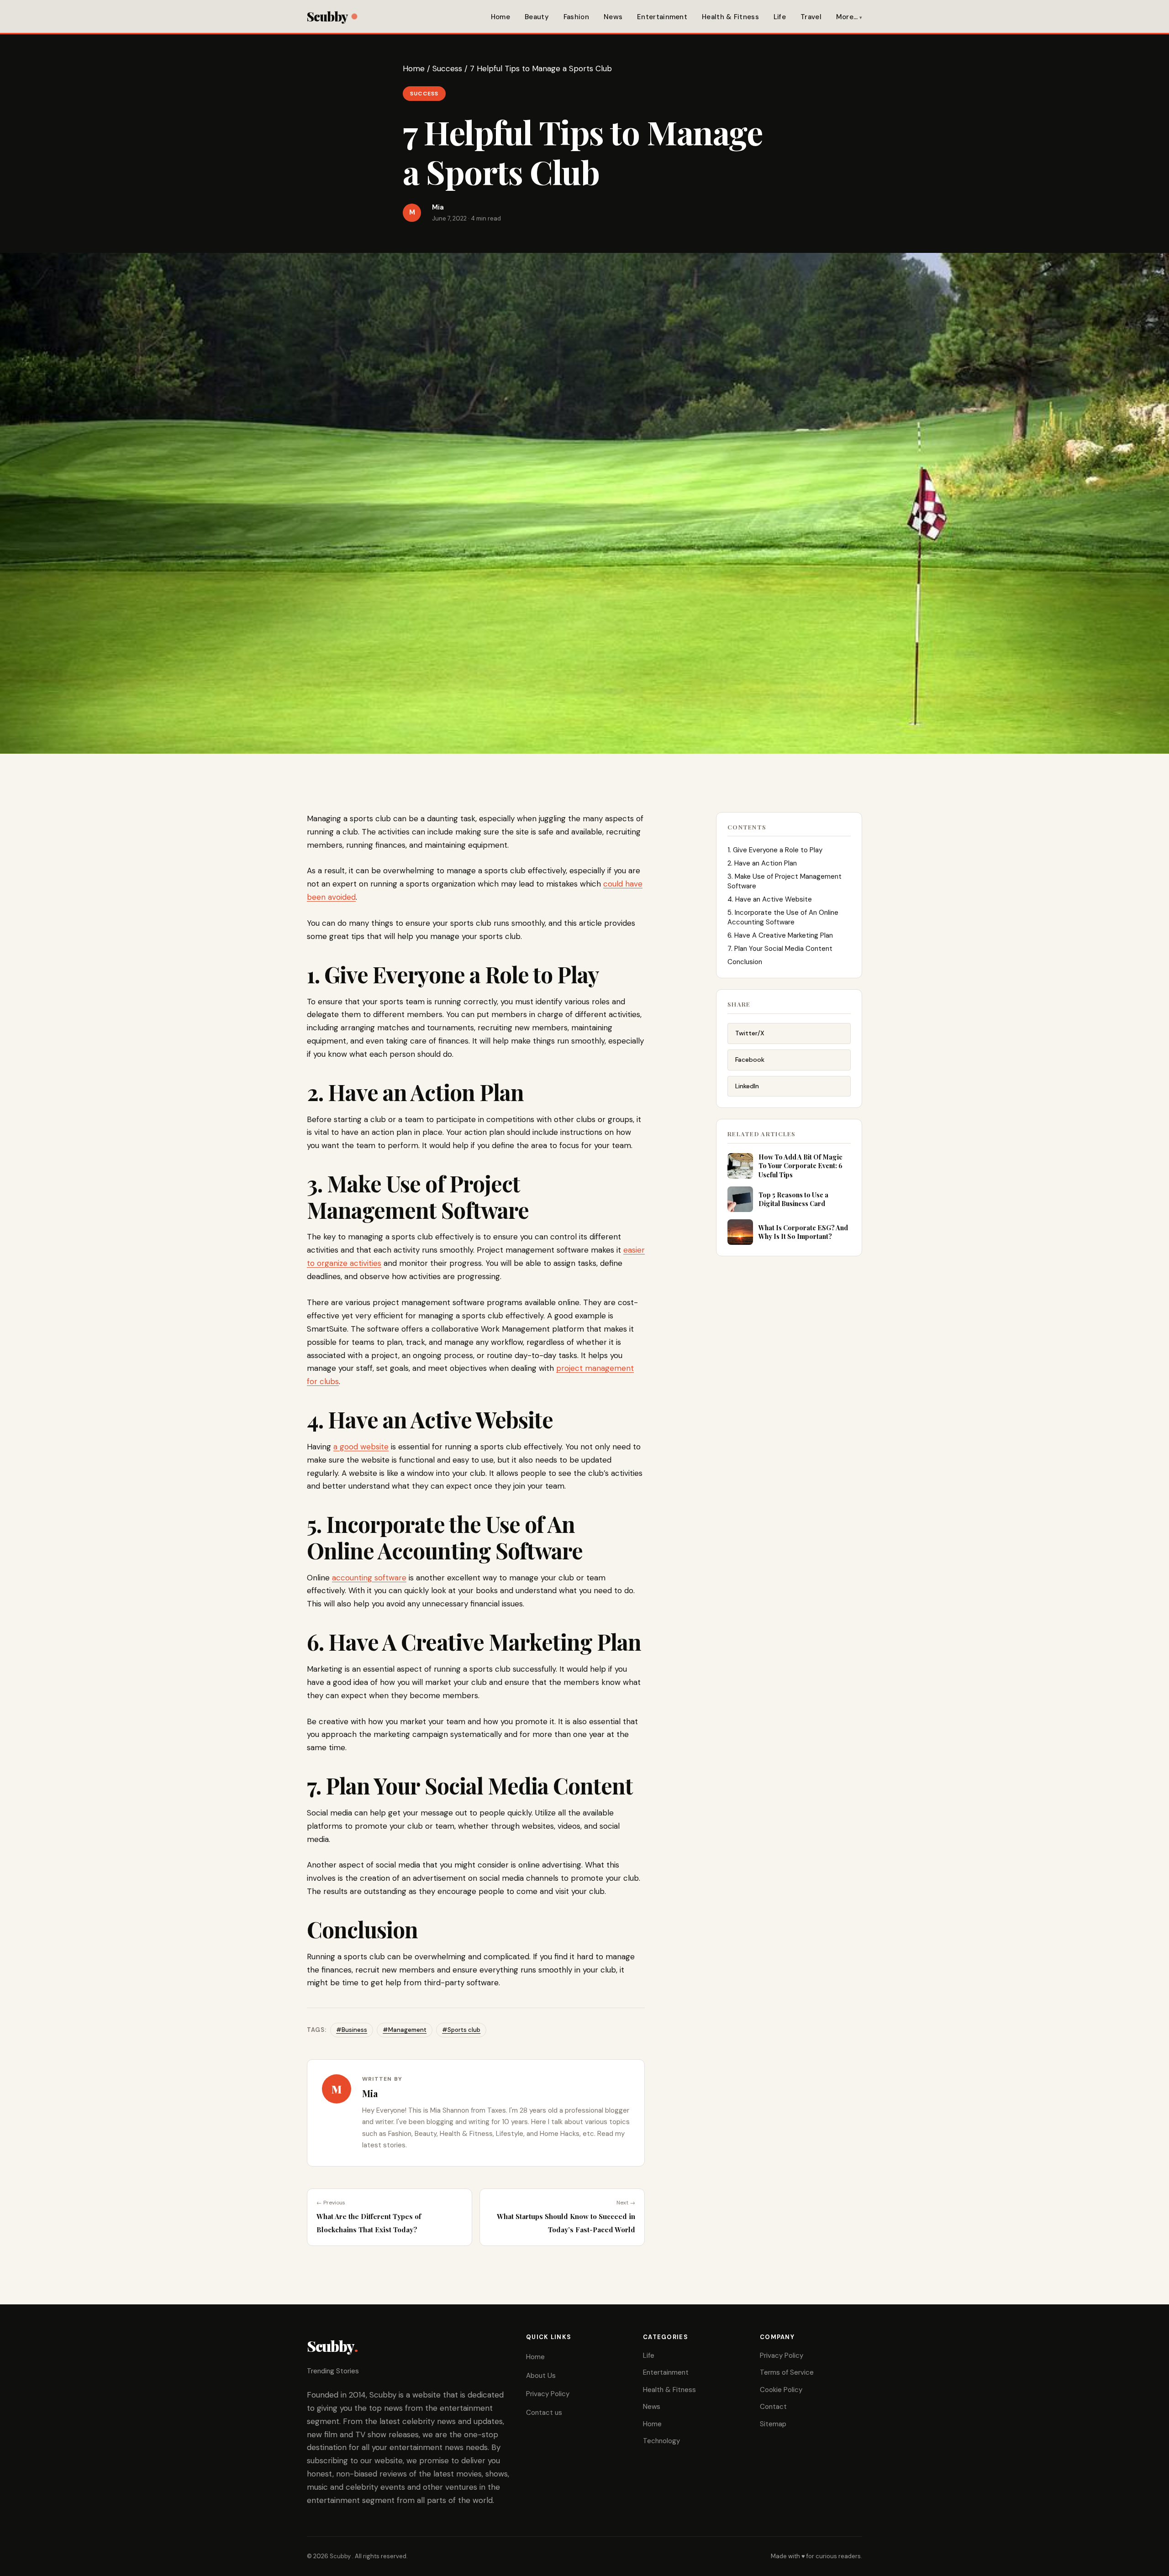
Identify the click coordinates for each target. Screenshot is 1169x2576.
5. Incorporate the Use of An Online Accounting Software (783, 917)
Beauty (537, 17)
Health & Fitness (730, 17)
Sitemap (773, 2424)
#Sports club (461, 2030)
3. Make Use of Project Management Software (785, 881)
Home (500, 17)
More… (847, 17)
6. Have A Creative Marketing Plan (780, 935)
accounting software (369, 1578)
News (613, 17)
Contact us (544, 2413)
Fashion (576, 17)
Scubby (327, 16)
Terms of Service (787, 2372)
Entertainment (662, 17)
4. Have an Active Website (770, 899)
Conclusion (745, 962)
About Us (541, 2376)
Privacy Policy (548, 2394)
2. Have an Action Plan (762, 863)
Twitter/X (750, 1033)
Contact (773, 2407)
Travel (811, 17)
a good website (361, 1447)
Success (447, 68)
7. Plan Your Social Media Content (780, 949)
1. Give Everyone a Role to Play (775, 850)
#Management (405, 2030)
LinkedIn (747, 1086)
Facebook (750, 1060)
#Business (352, 2030)
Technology (661, 2441)
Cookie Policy (781, 2390)
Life (780, 17)
